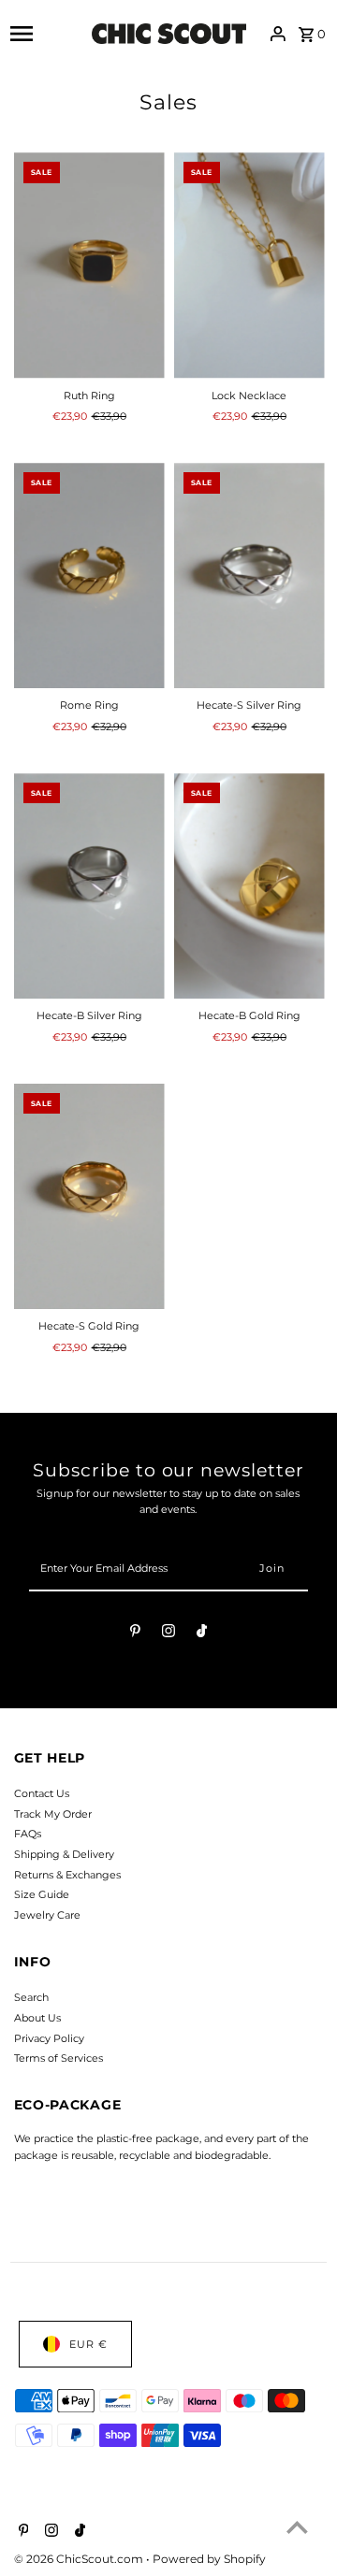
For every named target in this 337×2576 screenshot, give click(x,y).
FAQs (28, 1834)
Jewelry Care (47, 1915)
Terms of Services (59, 2058)
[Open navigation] (46, 34)
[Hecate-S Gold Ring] (89, 1197)
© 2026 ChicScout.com (80, 2559)
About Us (37, 2018)
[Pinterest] (135, 1633)
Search (31, 1997)
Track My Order (53, 1814)
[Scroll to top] (297, 2527)
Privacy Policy (49, 2038)
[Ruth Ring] (89, 266)
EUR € (88, 2344)
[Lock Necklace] (249, 266)
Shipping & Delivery (64, 1854)
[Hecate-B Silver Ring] (89, 886)
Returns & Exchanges (67, 1875)
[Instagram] (168, 1633)
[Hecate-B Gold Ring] (249, 886)
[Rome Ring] (89, 576)
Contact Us (42, 1793)
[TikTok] (202, 1633)
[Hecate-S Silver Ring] (249, 576)
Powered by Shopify (209, 2559)
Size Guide (42, 1894)
